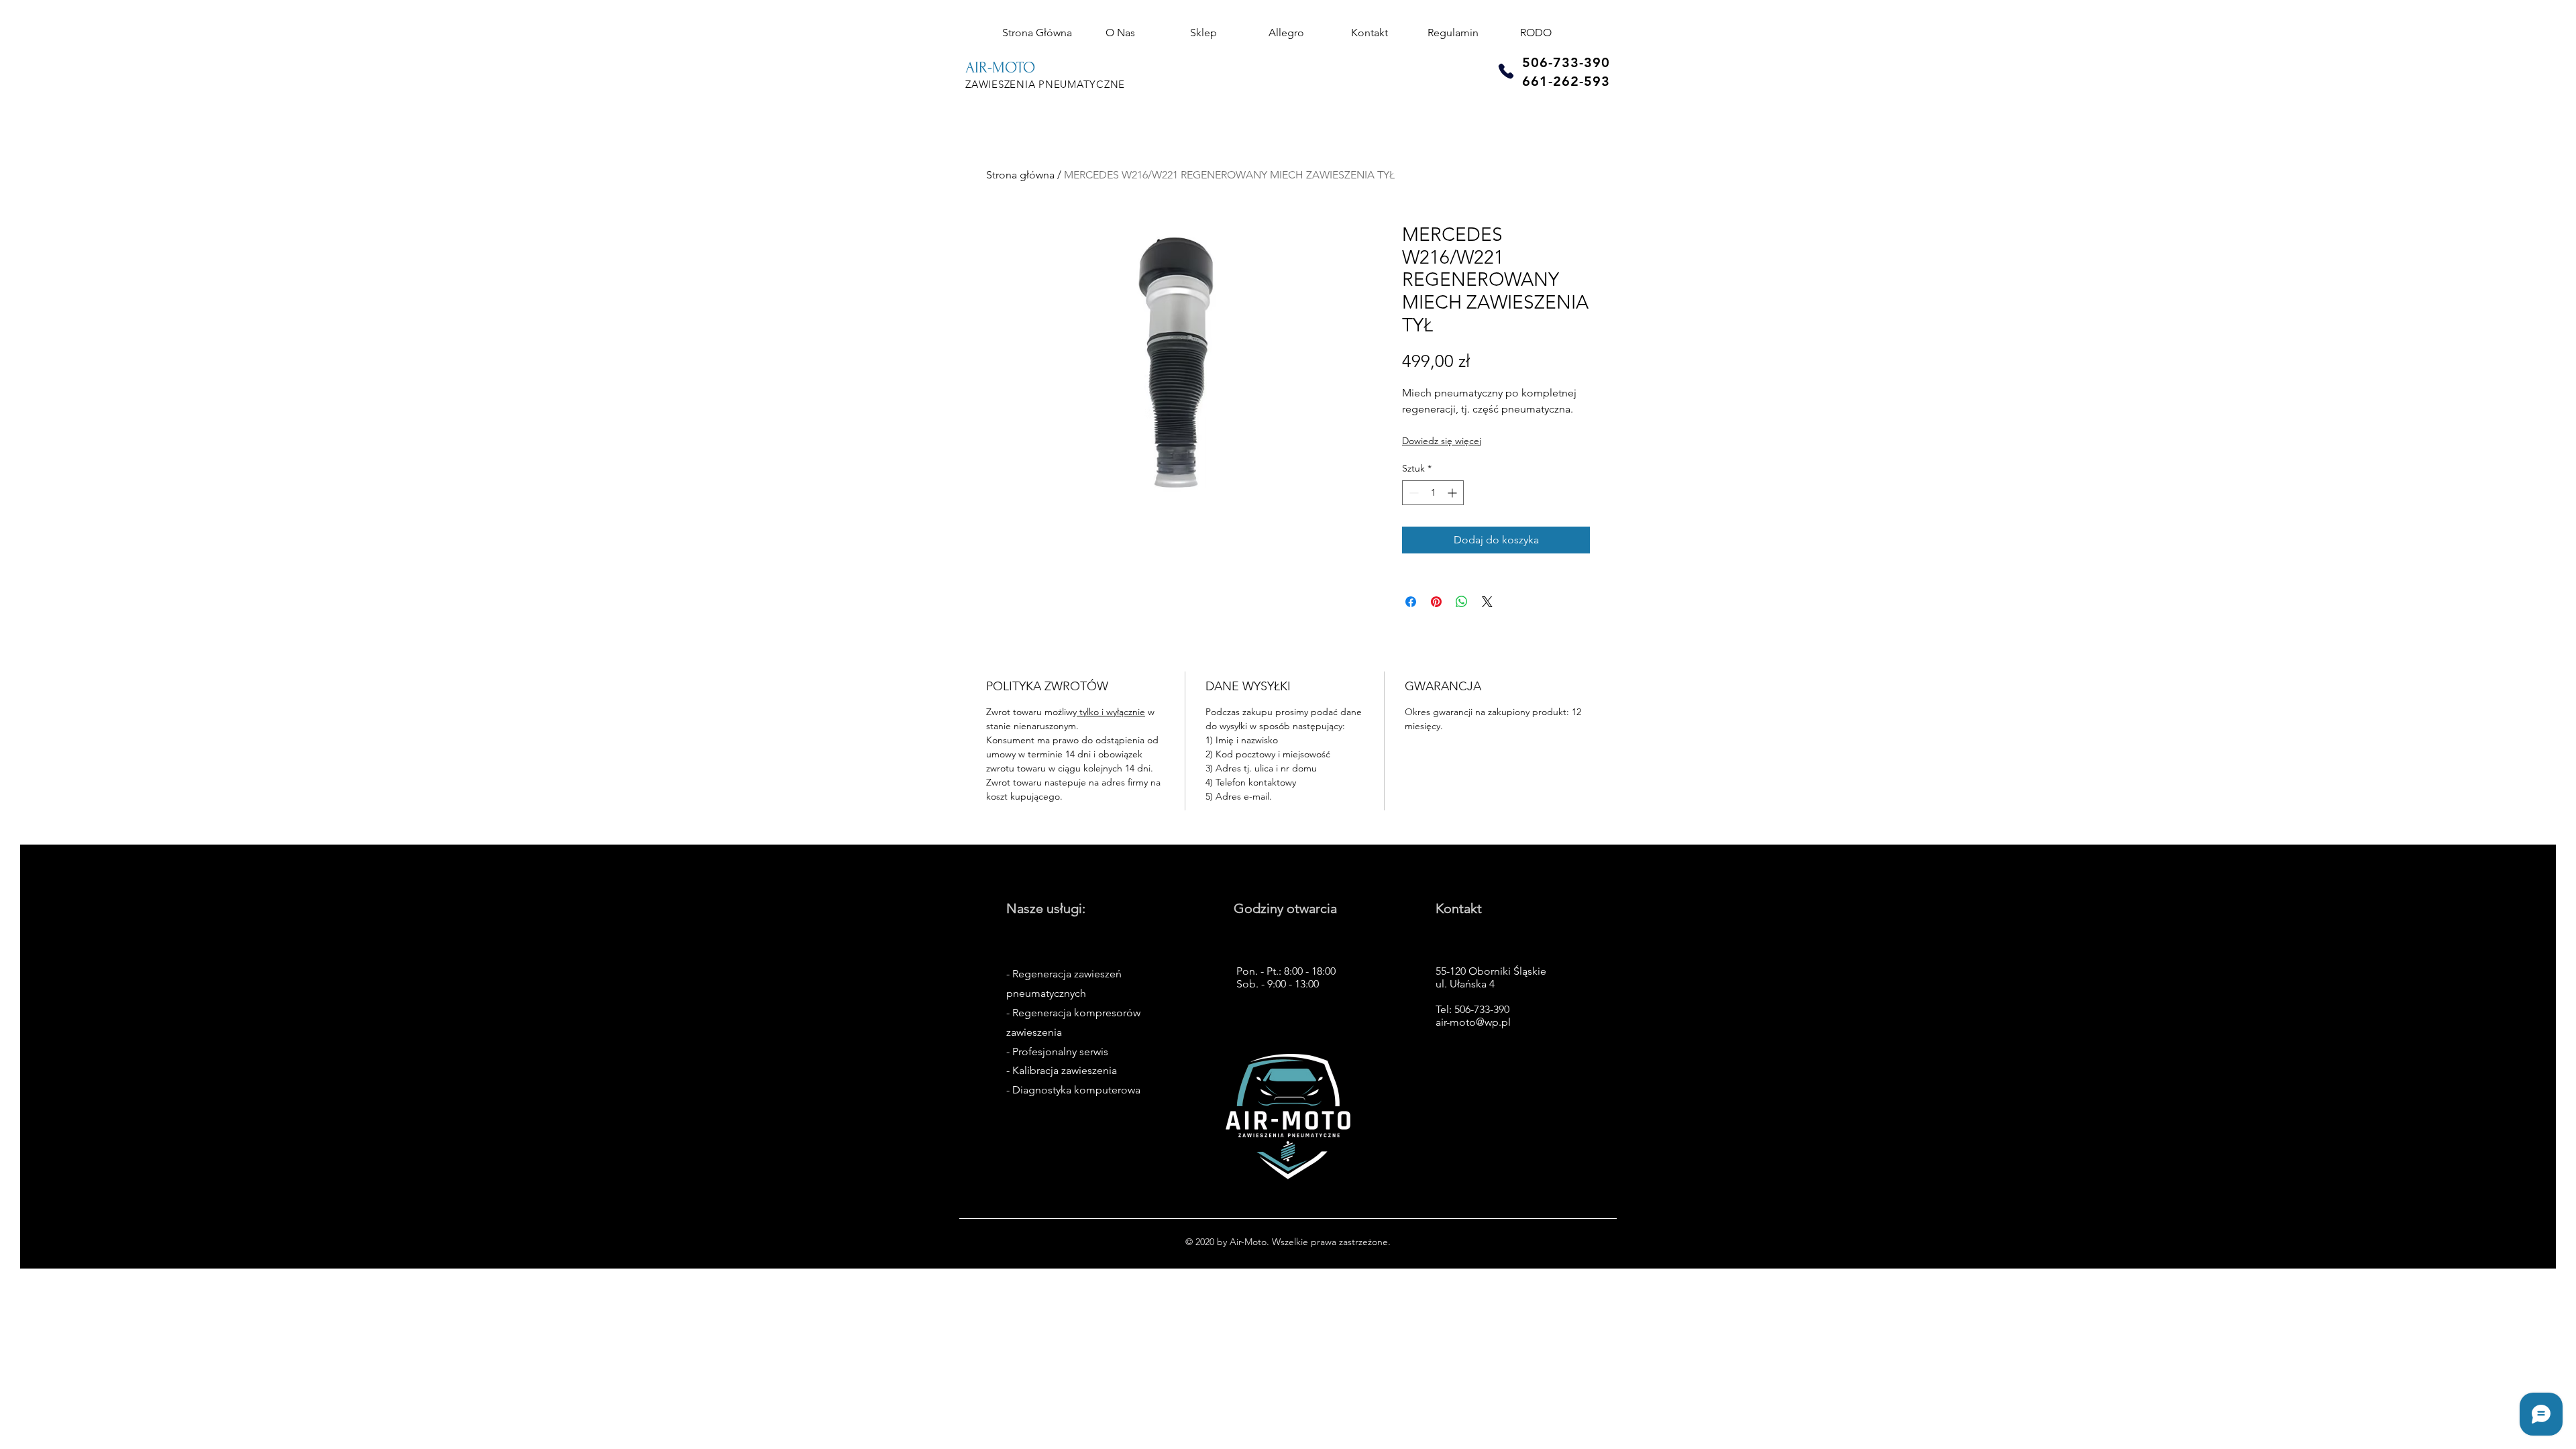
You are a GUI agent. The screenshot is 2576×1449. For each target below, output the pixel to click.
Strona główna (1020, 175)
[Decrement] (1412, 493)
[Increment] (1453, 493)
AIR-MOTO (1000, 67)
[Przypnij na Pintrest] (1436, 602)
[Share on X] (1487, 602)
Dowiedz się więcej (1442, 441)
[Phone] (1506, 71)
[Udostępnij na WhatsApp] (1462, 602)
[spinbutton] (1433, 493)
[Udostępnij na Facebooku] (1411, 602)
